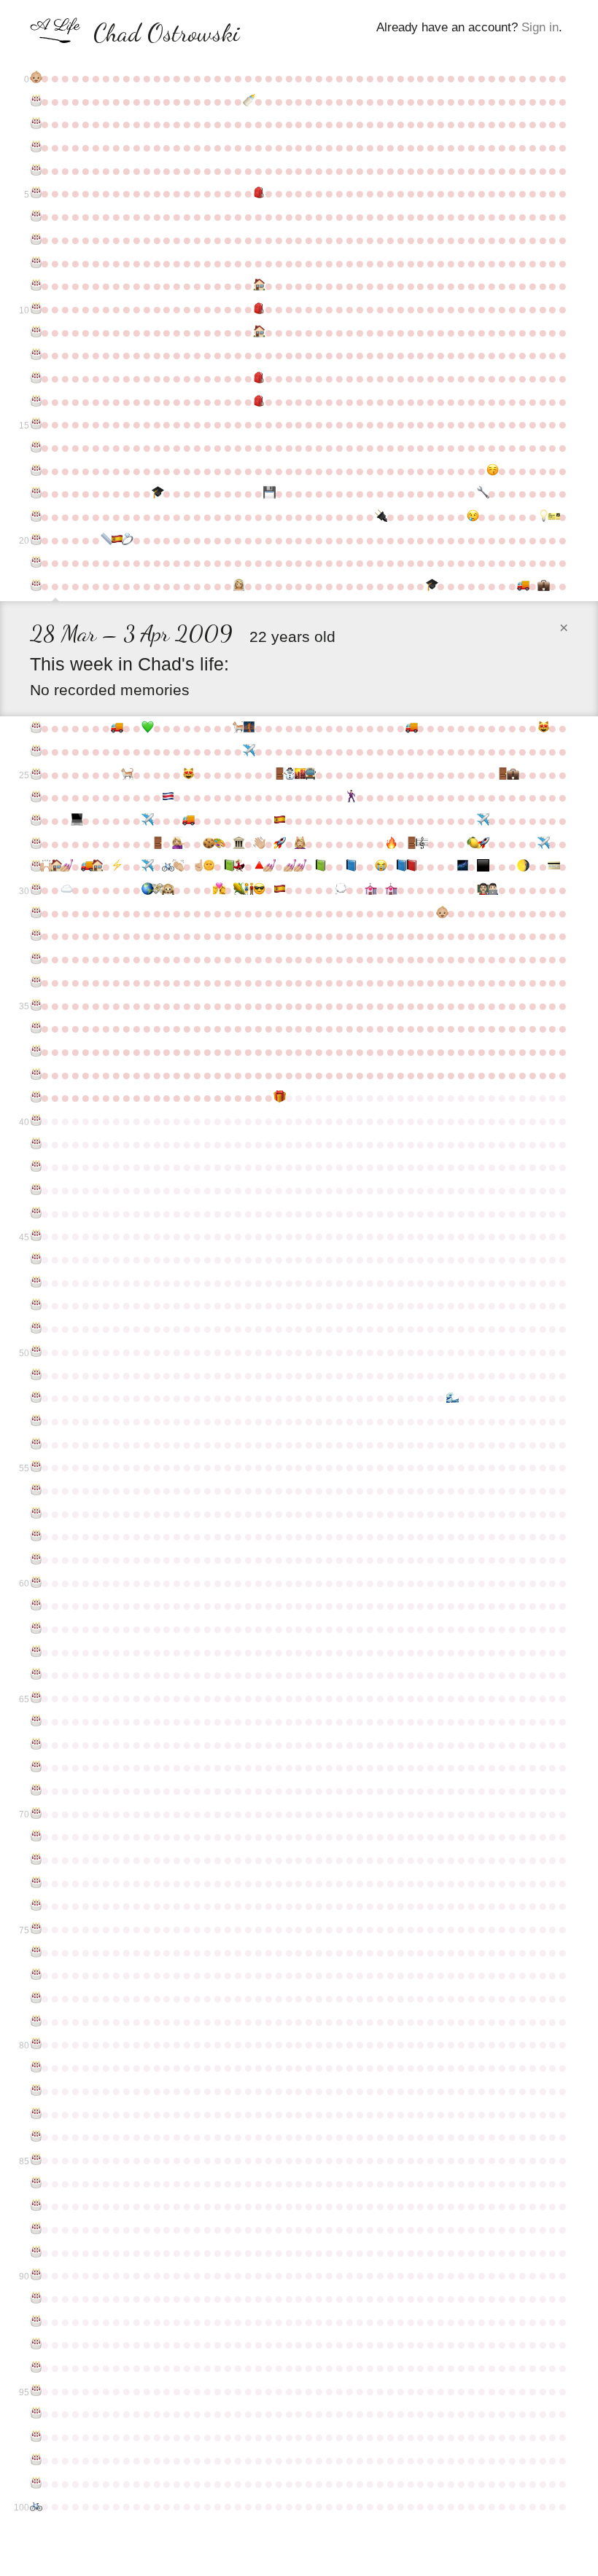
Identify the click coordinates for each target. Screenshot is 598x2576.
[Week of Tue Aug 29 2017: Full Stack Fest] (279, 890)
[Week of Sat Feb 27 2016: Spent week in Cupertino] (543, 844)
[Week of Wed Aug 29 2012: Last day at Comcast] (279, 775)
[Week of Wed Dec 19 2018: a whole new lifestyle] (441, 913)
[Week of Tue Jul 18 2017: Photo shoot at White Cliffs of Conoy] (218, 890)
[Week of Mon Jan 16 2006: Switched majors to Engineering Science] (482, 493)
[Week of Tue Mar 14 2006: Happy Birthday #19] (35, 517)
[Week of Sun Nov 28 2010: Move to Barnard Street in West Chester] (411, 728)
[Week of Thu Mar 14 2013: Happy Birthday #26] (35, 797)
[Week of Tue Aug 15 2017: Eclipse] (258, 890)
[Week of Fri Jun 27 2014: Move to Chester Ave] (187, 821)
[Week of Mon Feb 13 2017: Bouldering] (522, 866)
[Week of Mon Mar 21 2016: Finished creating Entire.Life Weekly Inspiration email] (45, 866)
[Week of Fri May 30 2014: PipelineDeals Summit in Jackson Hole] (147, 821)
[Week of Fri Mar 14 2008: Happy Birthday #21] (35, 563)
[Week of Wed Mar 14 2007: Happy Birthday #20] (35, 540)
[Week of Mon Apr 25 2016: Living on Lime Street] (96, 866)
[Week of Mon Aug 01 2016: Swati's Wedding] (238, 866)
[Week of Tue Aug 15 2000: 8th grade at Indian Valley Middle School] (258, 378)
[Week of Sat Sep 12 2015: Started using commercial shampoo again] (299, 844)
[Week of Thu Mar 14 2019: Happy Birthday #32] (35, 936)
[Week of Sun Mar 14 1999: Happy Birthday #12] (35, 355)
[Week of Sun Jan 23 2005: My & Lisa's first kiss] (492, 471)
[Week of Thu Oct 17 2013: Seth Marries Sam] (350, 797)
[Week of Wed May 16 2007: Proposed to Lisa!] (126, 540)
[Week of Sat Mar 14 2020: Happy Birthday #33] (35, 959)
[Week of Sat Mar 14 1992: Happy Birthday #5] (35, 193)
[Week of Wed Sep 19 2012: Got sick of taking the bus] (309, 775)
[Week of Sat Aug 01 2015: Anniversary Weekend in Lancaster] (238, 844)
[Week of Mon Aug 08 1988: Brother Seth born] (248, 101)
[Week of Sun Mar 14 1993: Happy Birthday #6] (35, 216)
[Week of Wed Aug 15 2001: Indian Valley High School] (258, 402)
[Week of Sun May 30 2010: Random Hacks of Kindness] (147, 728)
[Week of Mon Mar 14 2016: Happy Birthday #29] (35, 866)
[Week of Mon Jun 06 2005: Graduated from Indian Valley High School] (157, 493)
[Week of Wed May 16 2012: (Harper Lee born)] (126, 775)
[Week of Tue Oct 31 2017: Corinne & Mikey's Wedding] (370, 890)
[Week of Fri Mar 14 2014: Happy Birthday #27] (35, 821)
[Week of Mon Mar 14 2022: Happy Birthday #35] (35, 1006)
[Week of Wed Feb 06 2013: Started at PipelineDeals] (512, 775)
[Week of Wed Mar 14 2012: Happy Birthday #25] (35, 775)
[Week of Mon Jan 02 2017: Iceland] (462, 866)
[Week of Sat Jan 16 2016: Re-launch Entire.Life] (482, 844)
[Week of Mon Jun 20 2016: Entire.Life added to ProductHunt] (177, 866)
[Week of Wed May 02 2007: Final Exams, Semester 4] (106, 540)
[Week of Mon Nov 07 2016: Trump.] (380, 866)
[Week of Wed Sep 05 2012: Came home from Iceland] (289, 775)
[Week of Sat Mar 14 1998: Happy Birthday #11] (35, 332)
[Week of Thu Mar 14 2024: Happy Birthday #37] (35, 1052)
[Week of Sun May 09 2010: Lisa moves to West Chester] (116, 728)
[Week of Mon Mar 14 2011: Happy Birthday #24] (35, 751)
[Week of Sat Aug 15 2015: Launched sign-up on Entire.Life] (258, 844)
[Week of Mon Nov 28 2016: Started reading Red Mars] (411, 866)
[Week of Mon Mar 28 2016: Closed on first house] (55, 866)
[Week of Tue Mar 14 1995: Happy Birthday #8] (35, 263)
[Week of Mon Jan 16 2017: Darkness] (482, 866)
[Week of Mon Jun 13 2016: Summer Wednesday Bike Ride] (167, 866)
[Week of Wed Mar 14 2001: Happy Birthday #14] (35, 402)
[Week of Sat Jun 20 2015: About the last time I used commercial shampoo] (177, 844)
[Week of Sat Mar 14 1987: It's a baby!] (35, 78)
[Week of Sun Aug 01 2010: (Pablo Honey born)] (238, 728)
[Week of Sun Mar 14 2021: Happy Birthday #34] (35, 982)
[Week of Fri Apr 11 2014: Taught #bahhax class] (76, 821)
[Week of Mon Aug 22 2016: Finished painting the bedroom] (268, 866)
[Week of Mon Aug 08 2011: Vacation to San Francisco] (248, 751)
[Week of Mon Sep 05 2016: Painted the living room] (289, 866)
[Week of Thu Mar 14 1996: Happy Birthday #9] (35, 286)
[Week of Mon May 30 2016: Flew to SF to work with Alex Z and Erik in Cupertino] (147, 866)
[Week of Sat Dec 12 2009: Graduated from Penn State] (431, 586)
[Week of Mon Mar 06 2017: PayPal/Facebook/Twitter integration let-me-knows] (553, 866)
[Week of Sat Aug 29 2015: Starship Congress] (279, 844)
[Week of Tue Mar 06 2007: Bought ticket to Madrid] (553, 517)
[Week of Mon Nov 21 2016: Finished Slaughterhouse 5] (400, 866)
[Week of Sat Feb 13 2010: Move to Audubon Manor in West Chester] (522, 586)
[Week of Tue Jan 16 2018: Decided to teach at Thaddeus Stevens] (482, 890)
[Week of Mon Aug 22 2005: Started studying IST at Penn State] (268, 493)
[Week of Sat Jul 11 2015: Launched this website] (208, 844)
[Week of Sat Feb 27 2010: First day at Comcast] (543, 586)
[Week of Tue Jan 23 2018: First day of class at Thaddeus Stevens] (492, 890)
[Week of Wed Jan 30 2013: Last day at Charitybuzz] (502, 775)
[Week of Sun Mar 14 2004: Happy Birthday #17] (35, 471)
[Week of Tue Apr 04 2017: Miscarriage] (66, 890)
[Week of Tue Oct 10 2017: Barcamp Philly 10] (340, 890)
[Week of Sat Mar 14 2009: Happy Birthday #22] (35, 586)
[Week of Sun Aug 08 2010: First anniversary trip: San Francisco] (248, 728)
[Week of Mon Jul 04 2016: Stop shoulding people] (198, 866)
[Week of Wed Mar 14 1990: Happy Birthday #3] (35, 147)
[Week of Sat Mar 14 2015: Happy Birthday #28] (35, 844)
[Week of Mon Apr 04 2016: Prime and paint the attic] (66, 866)
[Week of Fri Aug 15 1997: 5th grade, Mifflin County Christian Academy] (258, 309)
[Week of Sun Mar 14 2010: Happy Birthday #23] (35, 728)
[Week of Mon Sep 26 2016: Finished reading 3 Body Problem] (319, 866)
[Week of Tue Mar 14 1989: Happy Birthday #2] (35, 124)
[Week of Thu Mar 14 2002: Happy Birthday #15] (35, 424)
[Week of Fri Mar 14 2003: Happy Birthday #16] (35, 447)
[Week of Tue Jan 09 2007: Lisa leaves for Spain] (472, 517)
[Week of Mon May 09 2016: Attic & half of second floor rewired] (116, 866)
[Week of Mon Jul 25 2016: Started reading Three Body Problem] (228, 866)
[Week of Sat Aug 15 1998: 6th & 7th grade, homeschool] (258, 332)
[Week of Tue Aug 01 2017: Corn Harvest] (238, 890)
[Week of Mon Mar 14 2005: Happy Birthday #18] (35, 493)
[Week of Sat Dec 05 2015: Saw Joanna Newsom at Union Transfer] (421, 844)
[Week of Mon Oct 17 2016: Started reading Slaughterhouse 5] (350, 866)
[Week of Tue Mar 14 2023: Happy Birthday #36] (35, 1028)
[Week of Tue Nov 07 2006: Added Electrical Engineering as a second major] (380, 517)
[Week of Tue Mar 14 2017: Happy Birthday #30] (35, 890)
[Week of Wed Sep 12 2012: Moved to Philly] (299, 775)
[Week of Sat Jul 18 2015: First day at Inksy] (218, 844)
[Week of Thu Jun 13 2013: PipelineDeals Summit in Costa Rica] (167, 797)
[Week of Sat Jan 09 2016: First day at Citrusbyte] (472, 844)
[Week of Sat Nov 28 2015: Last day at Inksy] (411, 844)
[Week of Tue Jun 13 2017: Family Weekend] (167, 890)
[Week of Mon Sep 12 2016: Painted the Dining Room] (299, 866)
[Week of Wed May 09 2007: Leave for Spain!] (116, 540)
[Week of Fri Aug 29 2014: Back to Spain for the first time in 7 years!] (279, 821)
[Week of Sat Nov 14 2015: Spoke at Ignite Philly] (390, 844)
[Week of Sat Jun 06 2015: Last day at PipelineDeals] (157, 844)
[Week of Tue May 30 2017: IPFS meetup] (147, 890)
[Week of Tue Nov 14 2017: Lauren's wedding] (390, 890)
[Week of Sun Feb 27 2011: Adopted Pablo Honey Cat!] (543, 728)
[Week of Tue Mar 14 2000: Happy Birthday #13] (35, 378)
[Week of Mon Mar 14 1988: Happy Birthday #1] (35, 101)
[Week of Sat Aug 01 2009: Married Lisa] (238, 586)
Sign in (540, 27)
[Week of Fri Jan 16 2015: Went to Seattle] (482, 821)
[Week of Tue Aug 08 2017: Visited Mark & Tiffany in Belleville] (248, 890)
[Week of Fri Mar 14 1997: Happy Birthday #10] (35, 309)
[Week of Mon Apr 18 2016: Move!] (86, 866)
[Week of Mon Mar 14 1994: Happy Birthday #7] (35, 240)
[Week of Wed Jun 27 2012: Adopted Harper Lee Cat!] (187, 775)
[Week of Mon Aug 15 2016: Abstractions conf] (258, 866)
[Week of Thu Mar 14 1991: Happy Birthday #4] (35, 171)
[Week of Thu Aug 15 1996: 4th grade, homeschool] (258, 286)
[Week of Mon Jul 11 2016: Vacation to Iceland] (208, 866)
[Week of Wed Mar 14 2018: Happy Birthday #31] (35, 913)
